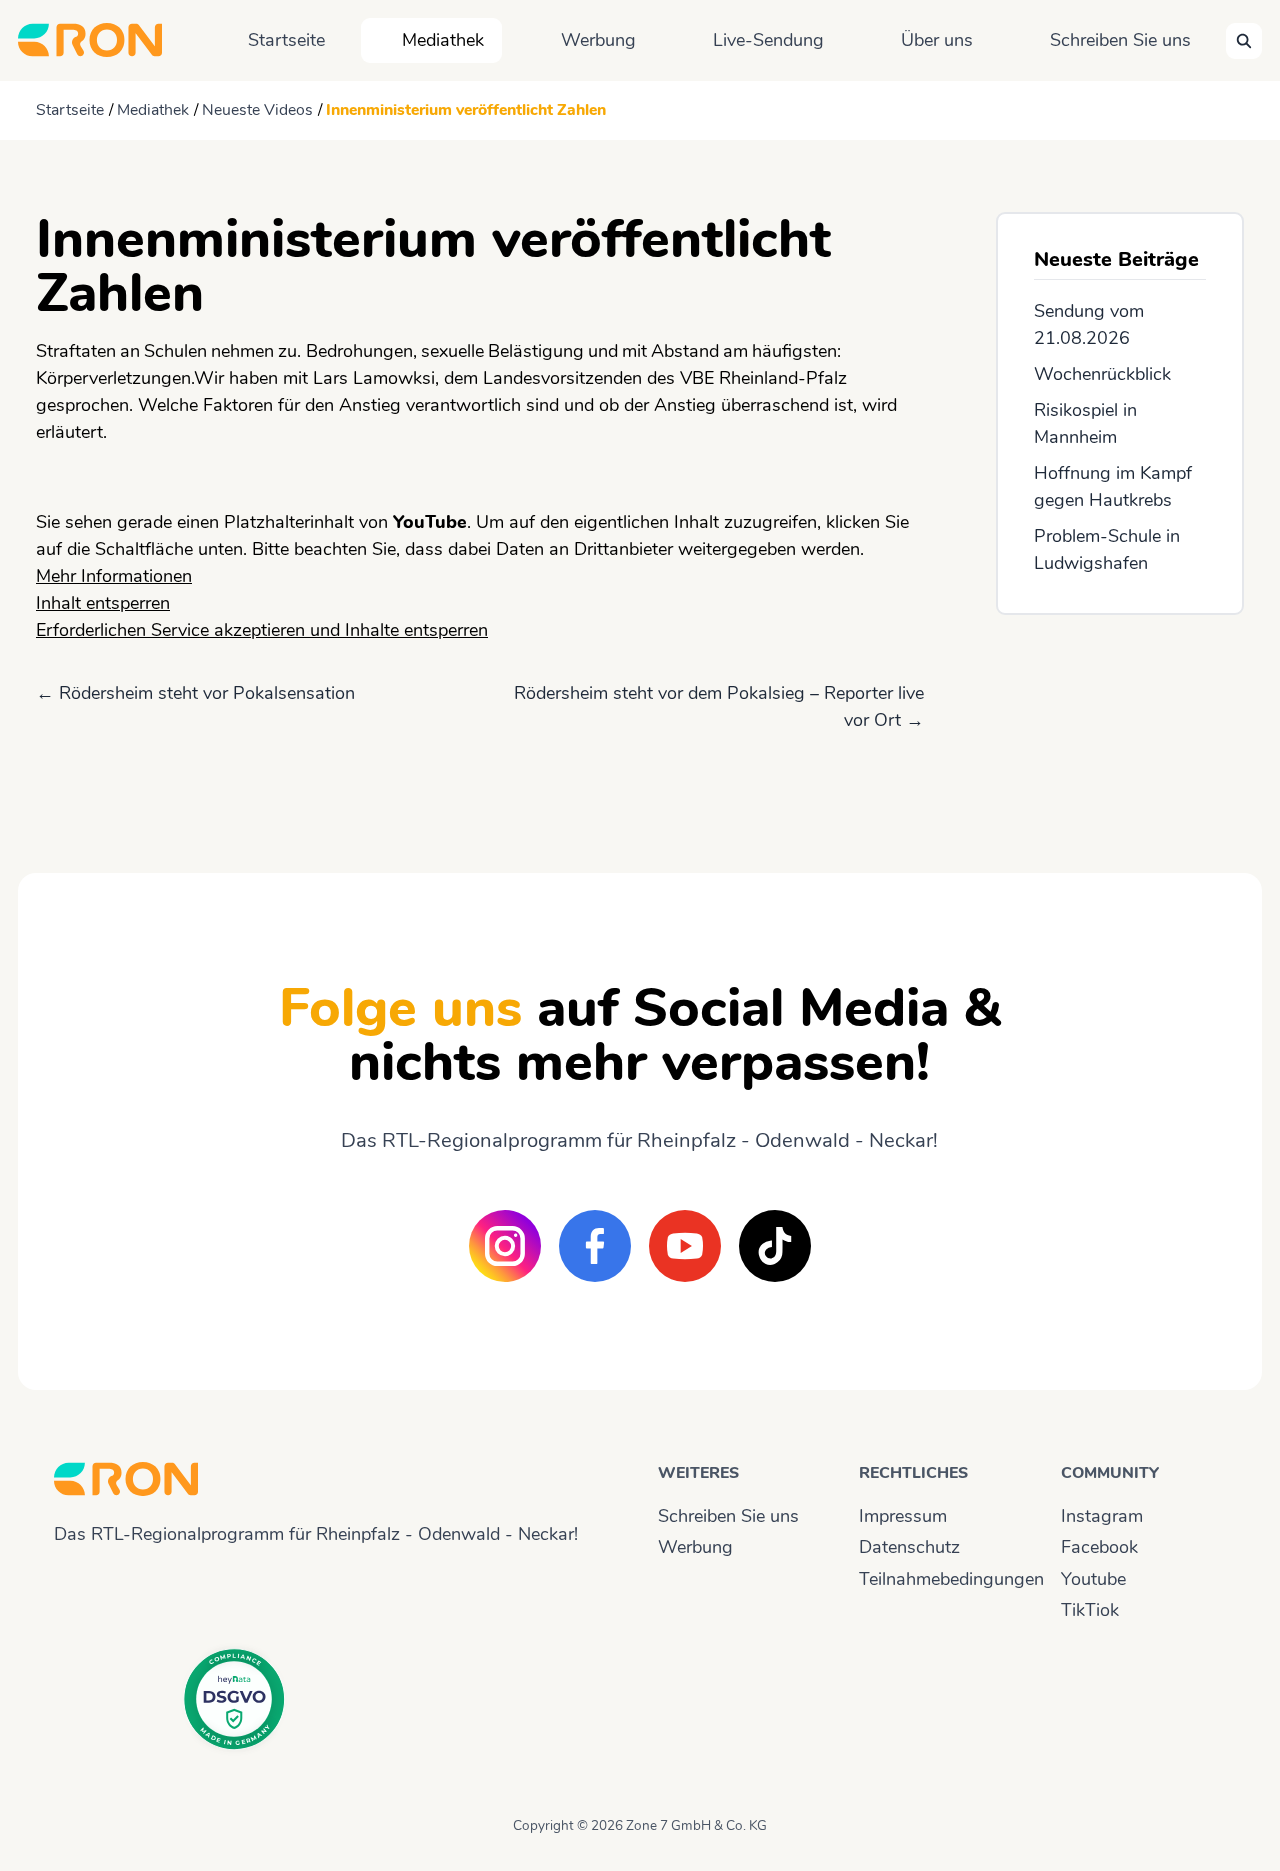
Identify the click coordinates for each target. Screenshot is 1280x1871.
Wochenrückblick (1102, 374)
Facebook (1099, 1547)
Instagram (1102, 1516)
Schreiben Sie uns (1120, 40)
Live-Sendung (768, 40)
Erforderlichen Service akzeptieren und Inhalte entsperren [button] (262, 630)
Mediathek (443, 40)
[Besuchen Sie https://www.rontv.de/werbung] (1120, 726)
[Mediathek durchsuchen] (1244, 41)
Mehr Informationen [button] (114, 576)
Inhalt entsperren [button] (103, 603)
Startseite (286, 40)
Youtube (1093, 1579)
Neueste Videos (257, 110)
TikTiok (1090, 1610)
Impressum (903, 1516)
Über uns (937, 40)
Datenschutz (909, 1547)
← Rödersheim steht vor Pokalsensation (195, 693)
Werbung (598, 40)
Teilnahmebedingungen (941, 1579)
